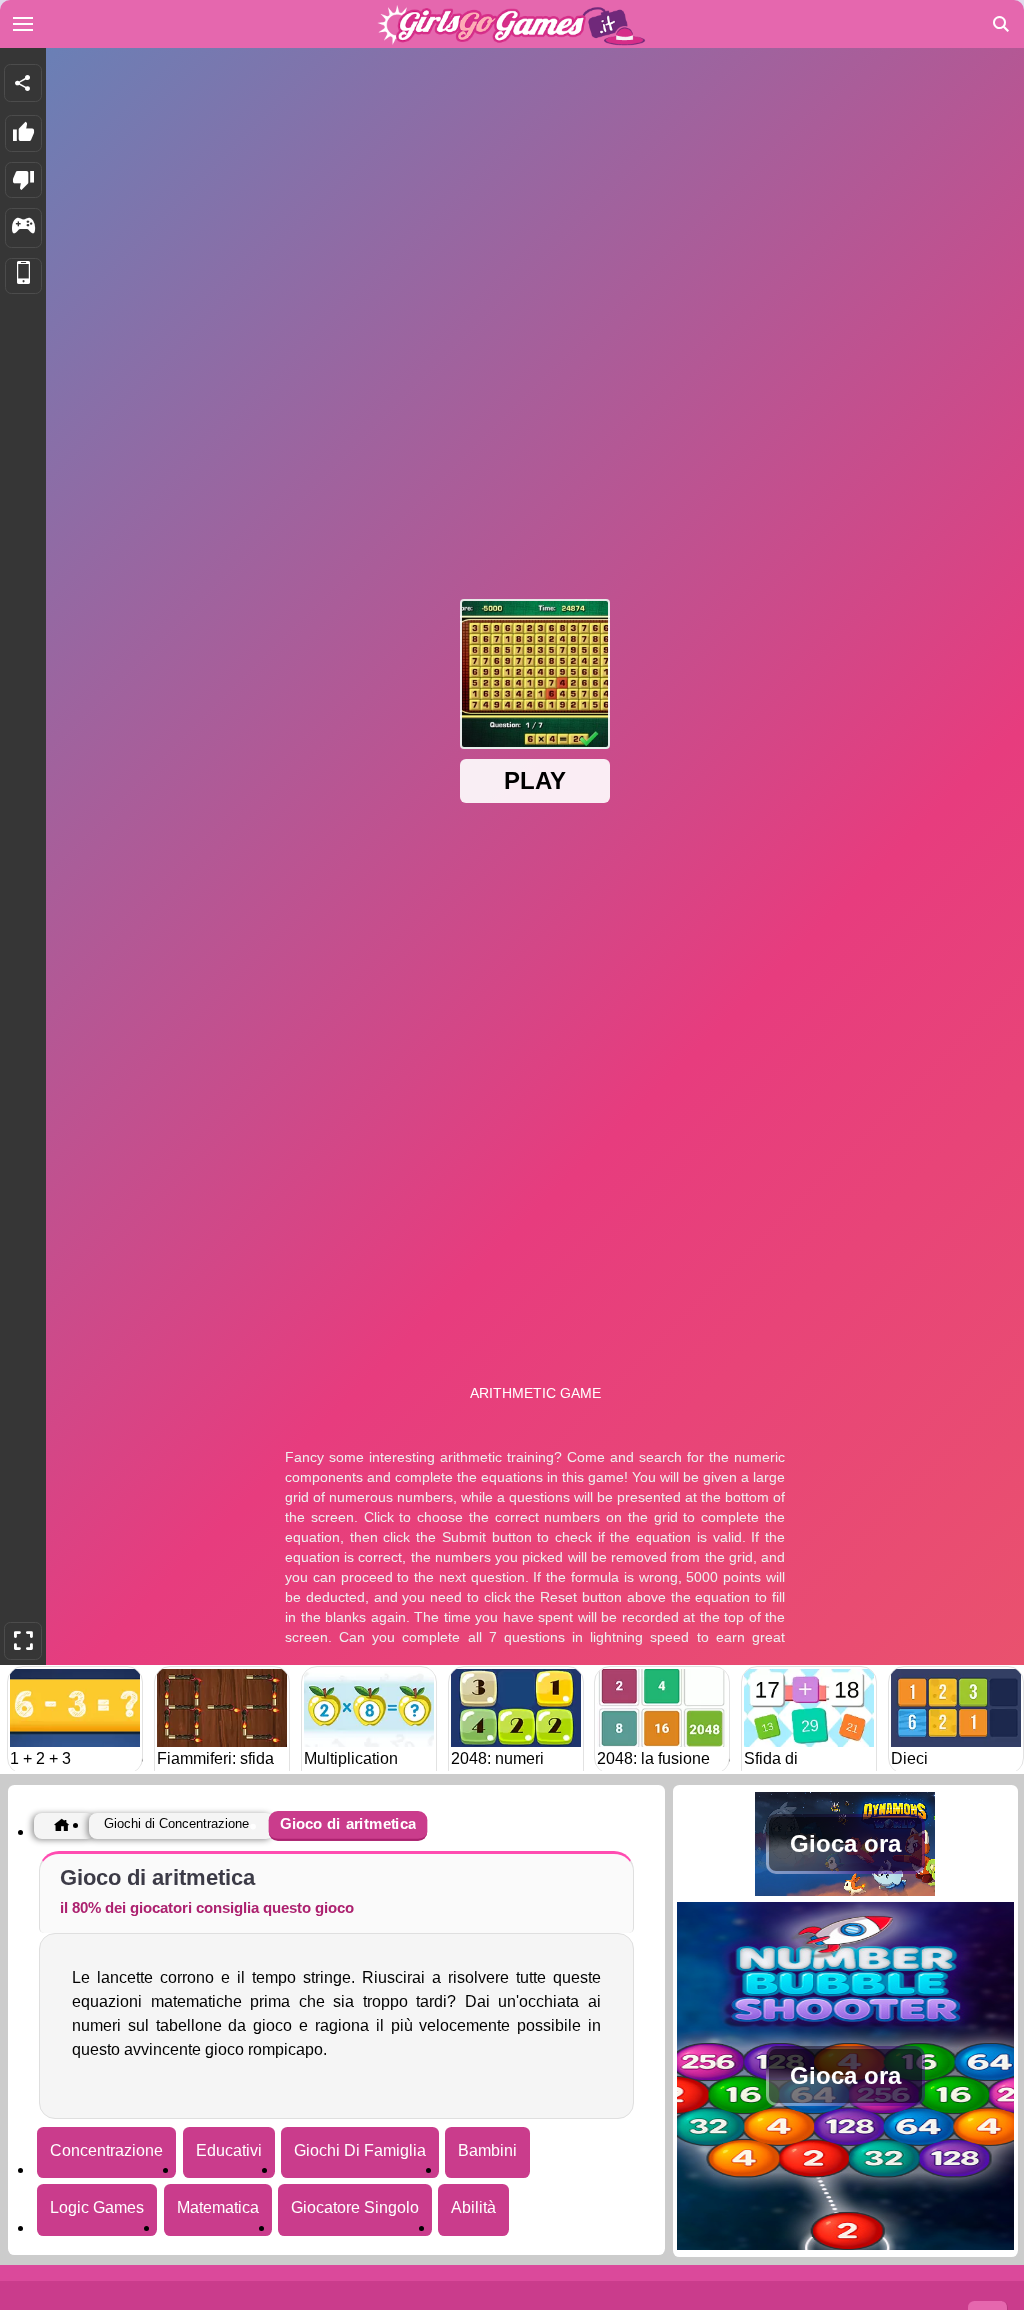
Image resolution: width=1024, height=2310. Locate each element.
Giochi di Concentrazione (176, 1823)
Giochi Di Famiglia (360, 2150)
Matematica (218, 2207)
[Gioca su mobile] (23, 276)
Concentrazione (106, 2150)
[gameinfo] (23, 228)
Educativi (229, 2150)
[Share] (23, 83)
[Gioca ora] (845, 1890)
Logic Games (97, 2207)
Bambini (487, 2150)
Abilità (473, 2207)
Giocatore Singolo (355, 2207)
